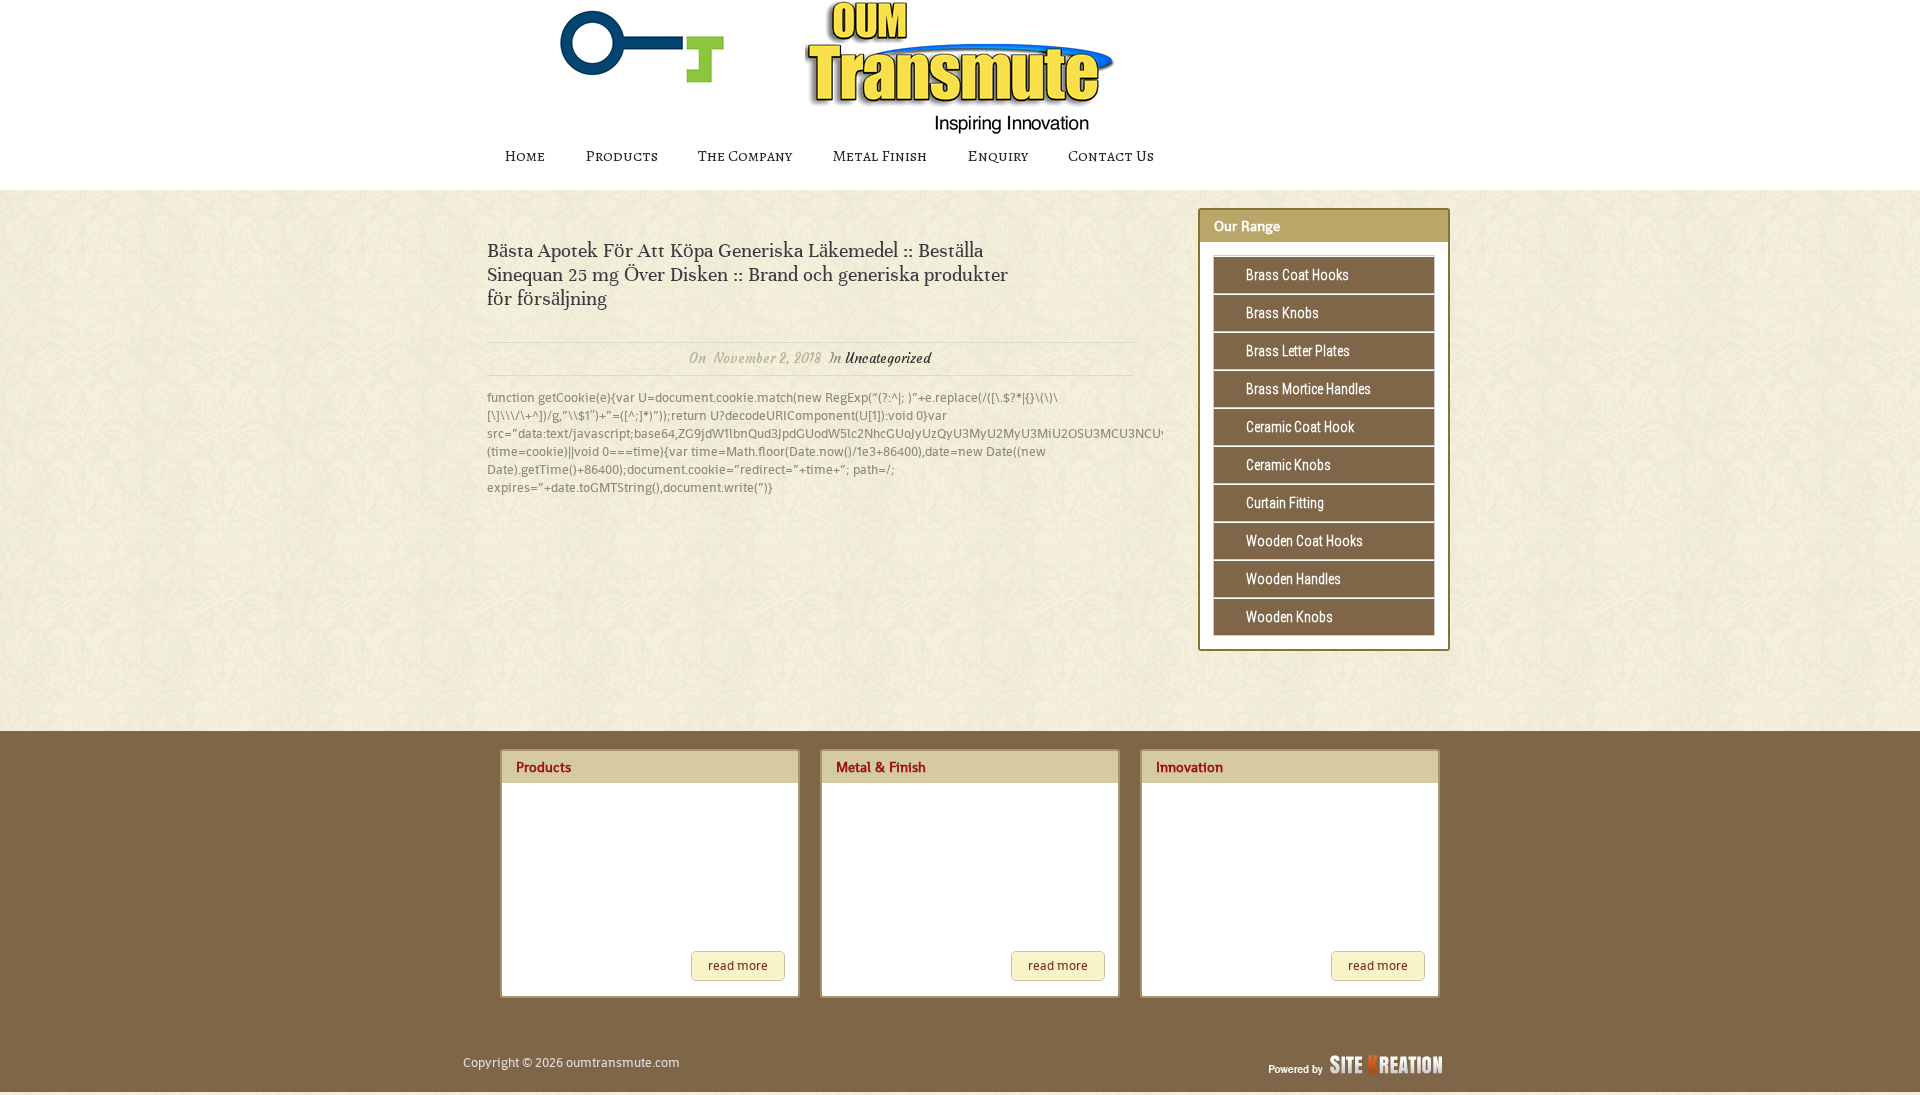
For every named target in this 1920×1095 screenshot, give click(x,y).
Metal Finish (879, 156)
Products (621, 156)
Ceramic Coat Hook (1300, 427)
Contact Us (1111, 156)
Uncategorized (888, 358)
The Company (745, 156)
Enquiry (997, 156)
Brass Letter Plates (1298, 351)
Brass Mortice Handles (1308, 389)
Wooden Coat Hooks (1304, 541)
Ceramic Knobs (1288, 465)
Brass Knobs (1282, 313)
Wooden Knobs (1289, 617)
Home (524, 156)
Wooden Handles (1293, 579)
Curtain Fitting (1285, 503)
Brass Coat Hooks (1297, 275)
